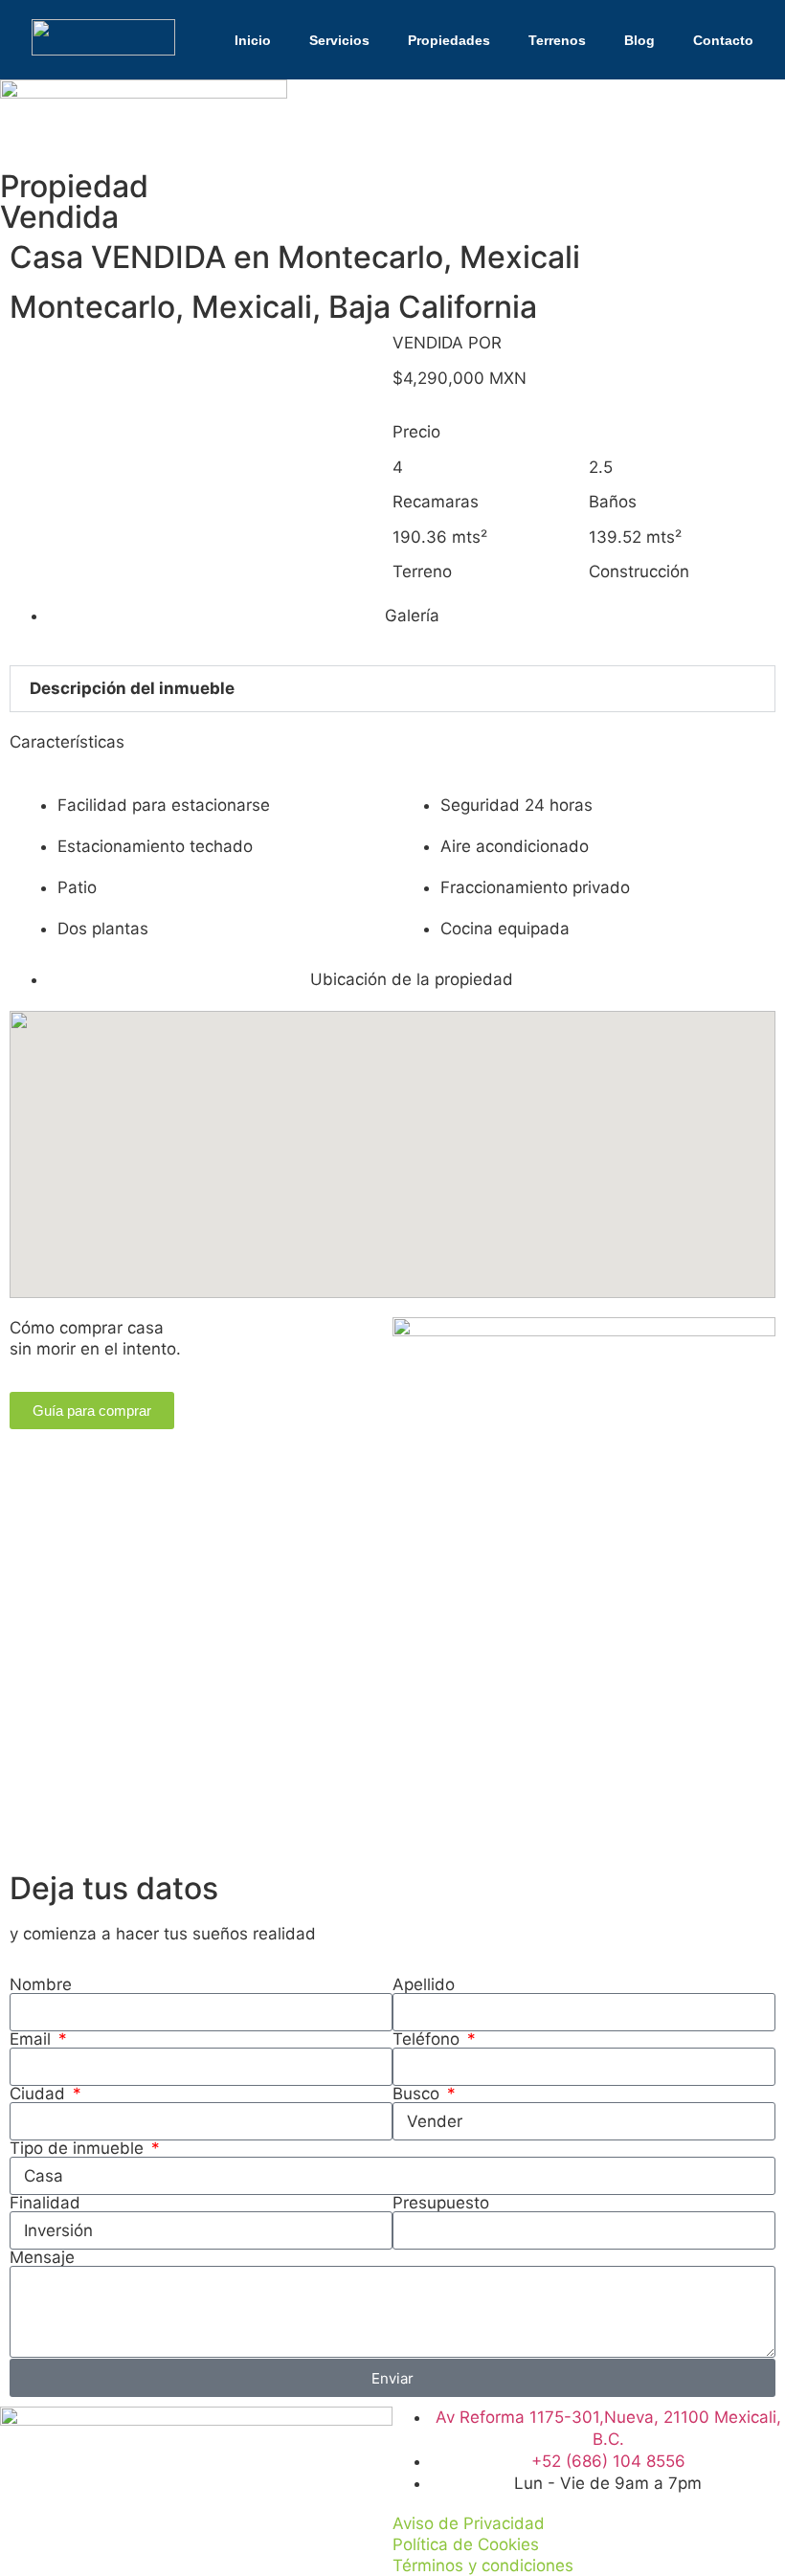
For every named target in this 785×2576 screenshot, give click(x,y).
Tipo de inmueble (79, 2149)
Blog (639, 40)
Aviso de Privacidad (469, 2523)
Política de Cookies (466, 2544)
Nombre (41, 1985)
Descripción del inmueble (132, 688)
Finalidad (45, 2203)
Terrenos (557, 40)
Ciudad (40, 2094)
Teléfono (428, 2039)
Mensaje (42, 2258)
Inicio (253, 40)
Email (33, 2039)
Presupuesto (441, 2203)
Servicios (339, 40)
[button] (392, 689)
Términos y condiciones (483, 2565)
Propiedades (449, 40)
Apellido (424, 1985)
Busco (418, 2094)
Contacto (723, 40)
